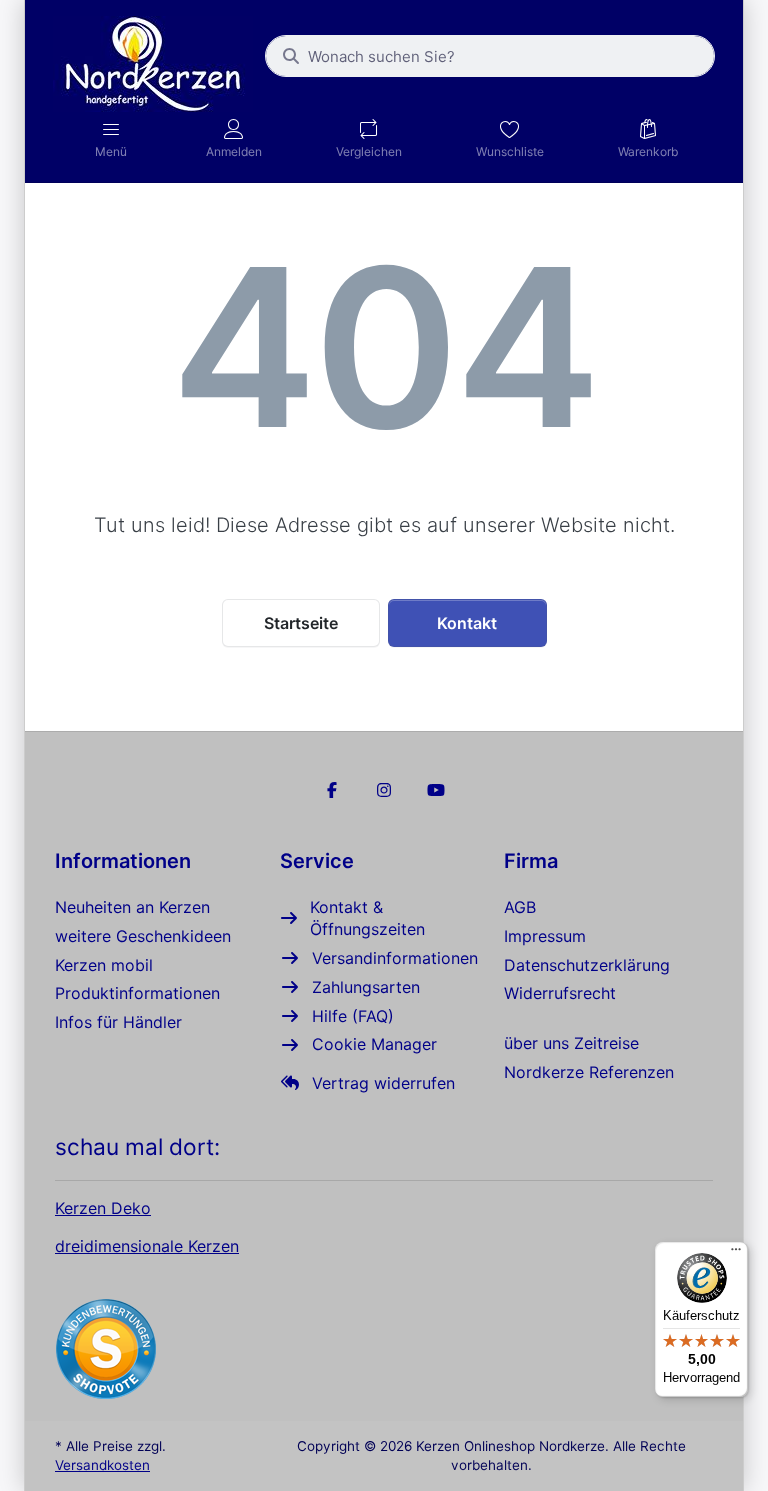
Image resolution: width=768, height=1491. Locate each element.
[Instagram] (384, 790)
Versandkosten (102, 1465)
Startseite (301, 623)
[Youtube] (436, 790)
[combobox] (490, 56)
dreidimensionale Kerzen (147, 1246)
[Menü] (736, 1254)
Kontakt (467, 623)
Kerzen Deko (103, 1208)
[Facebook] (333, 790)
